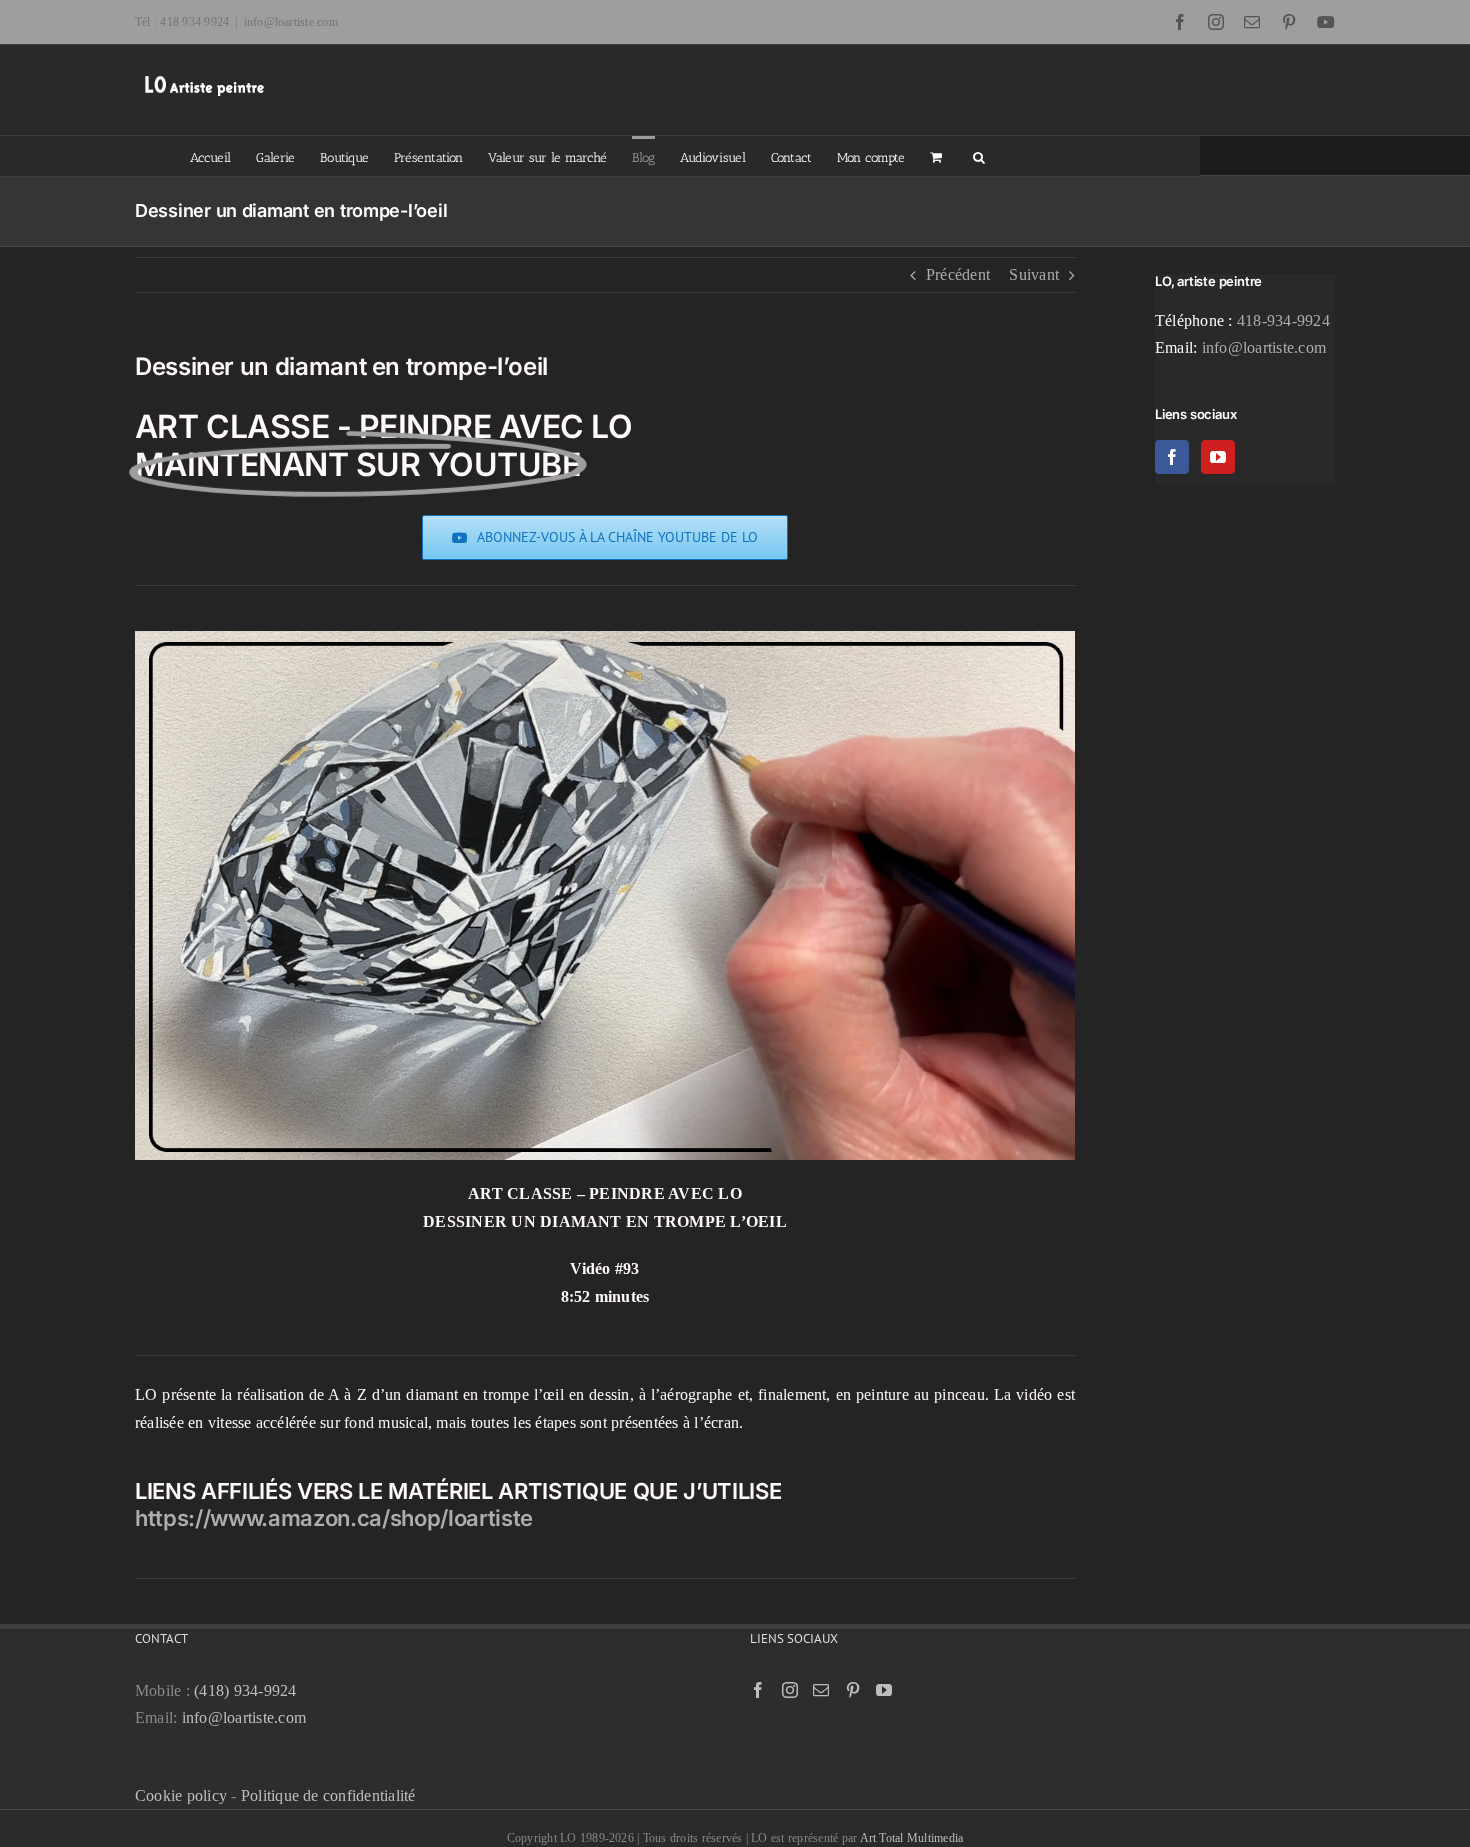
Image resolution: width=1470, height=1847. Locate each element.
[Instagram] (790, 1690)
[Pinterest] (853, 1690)
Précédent (958, 274)
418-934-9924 (1283, 320)
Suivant (1034, 274)
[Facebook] (1172, 457)
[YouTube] (1218, 457)
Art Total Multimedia (912, 1838)
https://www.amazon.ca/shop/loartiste (334, 1518)
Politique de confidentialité (328, 1795)
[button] (979, 156)
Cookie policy (181, 1795)
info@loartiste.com (291, 22)
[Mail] (821, 1690)
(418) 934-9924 (245, 1690)
